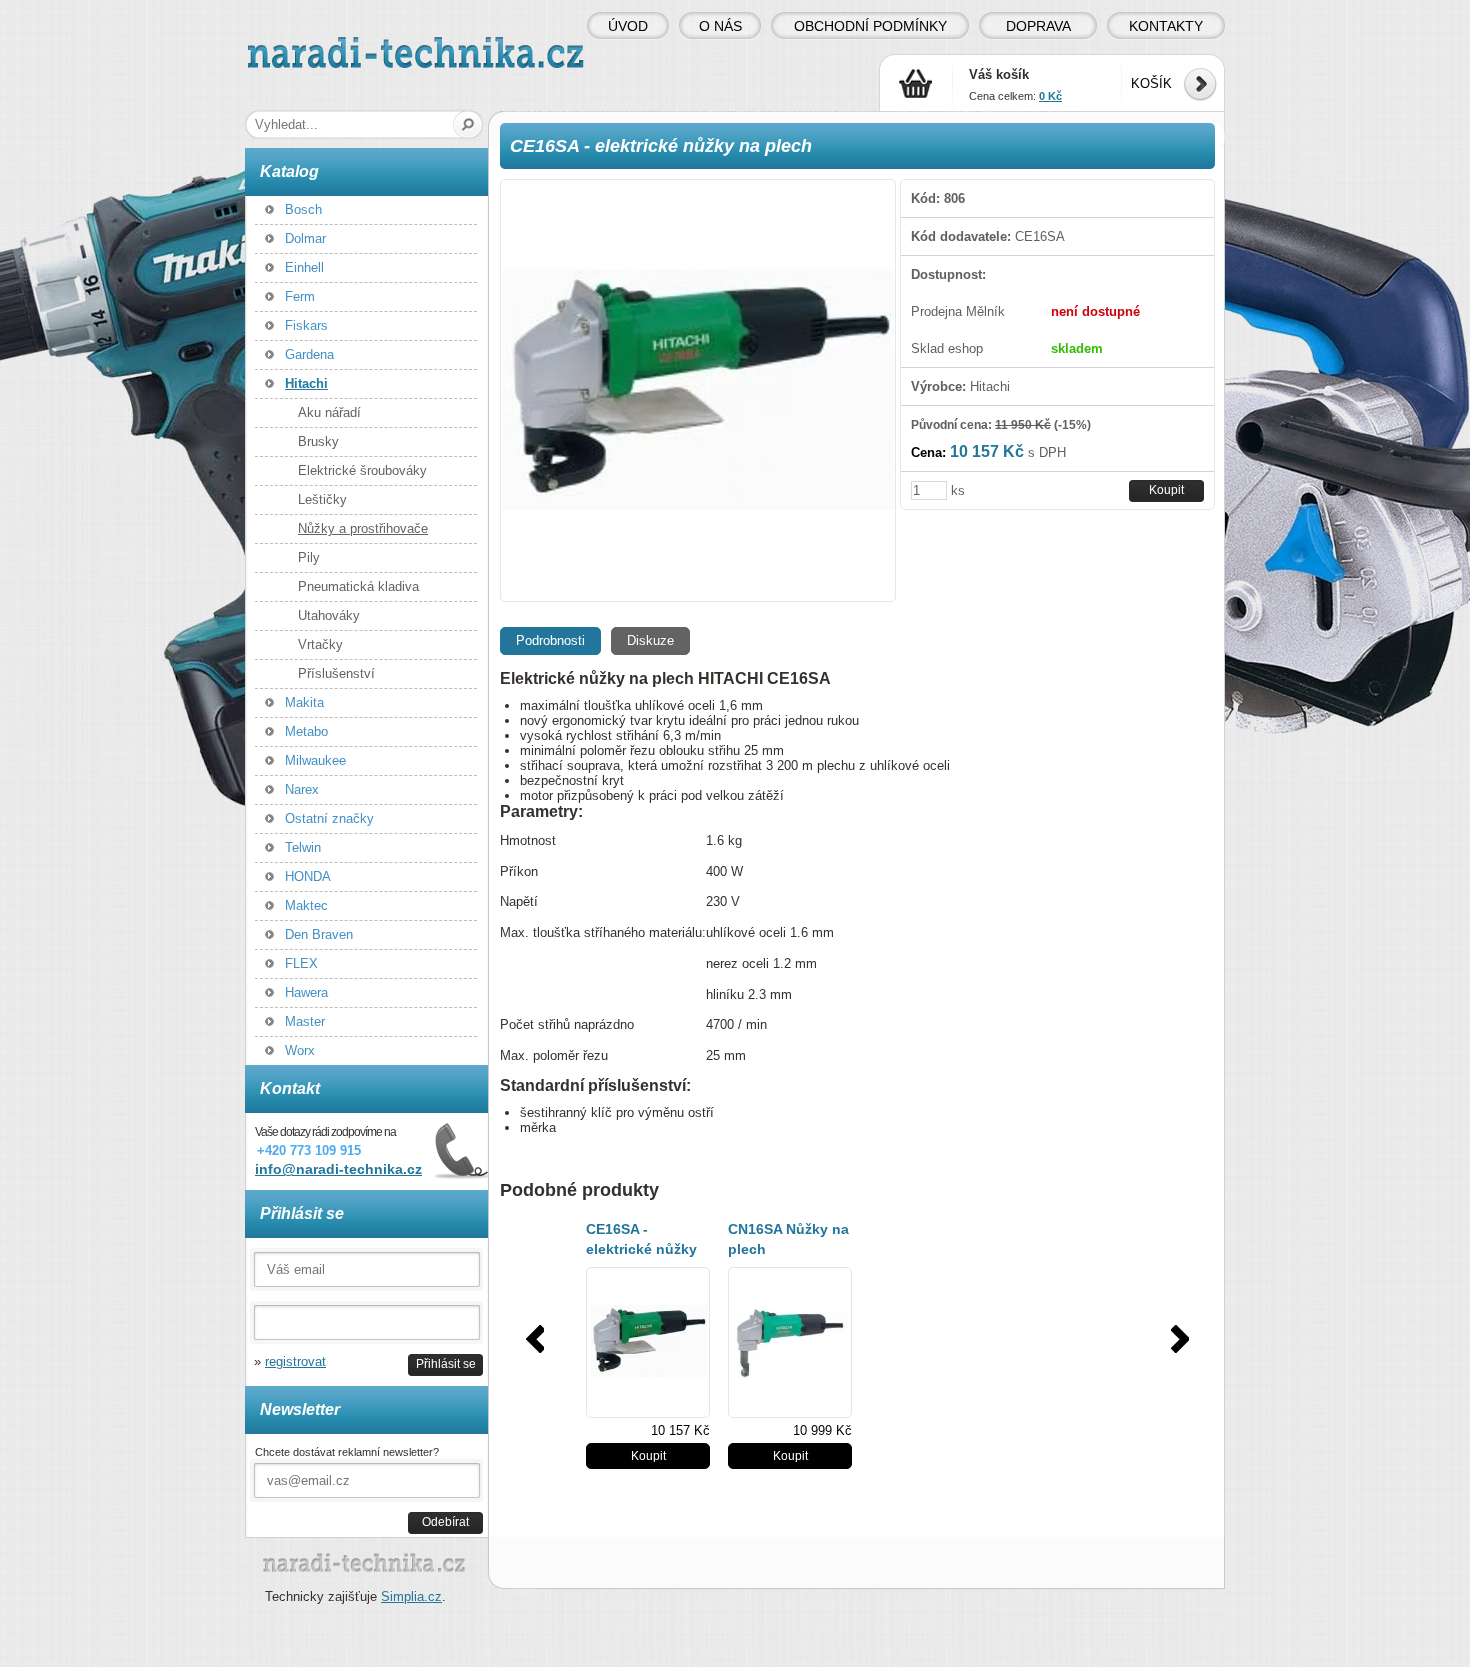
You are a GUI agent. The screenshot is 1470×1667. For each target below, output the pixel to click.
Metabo (306, 731)
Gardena (309, 354)
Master (305, 1021)
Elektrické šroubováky (362, 470)
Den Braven (319, 934)
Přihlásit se (446, 1363)
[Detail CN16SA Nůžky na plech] (790, 1342)
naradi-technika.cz (301, 44)
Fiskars (306, 325)
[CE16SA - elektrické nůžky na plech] (698, 390)
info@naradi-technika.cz (338, 1169)
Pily (309, 557)
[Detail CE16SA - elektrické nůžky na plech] (648, 1342)
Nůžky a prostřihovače (363, 528)
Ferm (300, 296)
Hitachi (306, 383)
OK (468, 124)
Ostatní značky (329, 818)
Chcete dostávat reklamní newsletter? (347, 1452)
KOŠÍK (1151, 83)
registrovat (295, 1361)
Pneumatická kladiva (358, 586)
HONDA (308, 876)
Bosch (303, 209)
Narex (302, 789)
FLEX (301, 963)
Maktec (306, 905)
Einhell (304, 267)
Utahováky (329, 615)
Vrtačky (320, 644)
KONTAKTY (1166, 26)
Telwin (303, 847)
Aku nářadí (329, 412)
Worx (300, 1050)
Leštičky (322, 499)
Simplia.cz (411, 1596)
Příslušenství (336, 673)
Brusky (318, 441)
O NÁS (720, 26)
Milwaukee (315, 760)
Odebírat (445, 1521)
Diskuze (650, 640)
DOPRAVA (1038, 26)
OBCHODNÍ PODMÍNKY (870, 26)
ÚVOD (628, 26)
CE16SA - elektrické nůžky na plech (641, 1249)
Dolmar (305, 238)
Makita (304, 702)
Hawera (306, 992)
